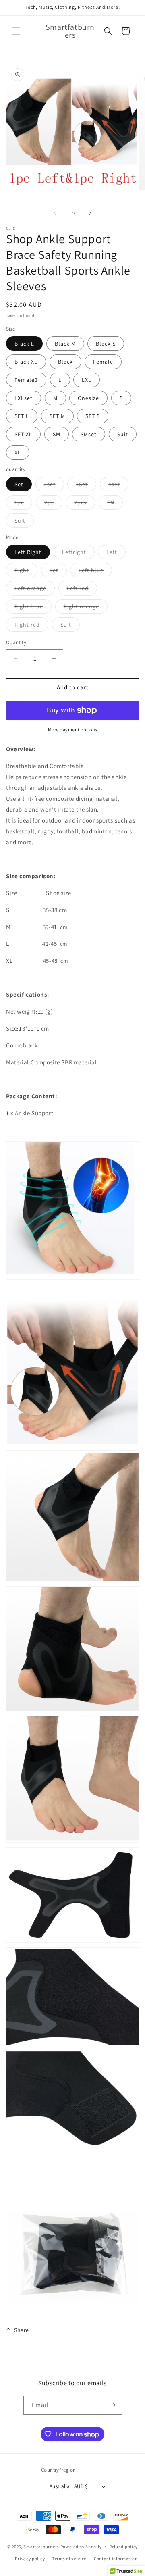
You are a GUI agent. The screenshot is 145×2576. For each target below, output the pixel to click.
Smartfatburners (41, 2546)
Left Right (28, 552)
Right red (31, 626)
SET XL (23, 434)
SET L (22, 416)
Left (116, 554)
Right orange (86, 608)
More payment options (73, 730)
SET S (93, 416)
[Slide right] (90, 213)
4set (118, 486)
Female (103, 362)
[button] (16, 31)
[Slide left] (55, 213)
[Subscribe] (113, 2405)
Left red (82, 590)
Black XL (26, 362)
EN (115, 504)
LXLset (24, 398)
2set (54, 486)
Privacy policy (30, 2559)
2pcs (85, 504)
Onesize (88, 398)
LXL (87, 380)
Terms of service (69, 2559)
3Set (86, 486)
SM (57, 434)
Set (19, 484)
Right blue (33, 608)
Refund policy (123, 2547)
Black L (24, 344)
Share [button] (22, 2330)
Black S (106, 344)
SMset (89, 434)
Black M (65, 344)
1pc (23, 504)
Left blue (95, 572)
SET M (57, 416)
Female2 (26, 380)
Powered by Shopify (81, 2546)
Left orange (35, 590)
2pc (53, 504)
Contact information (116, 2559)
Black (65, 362)
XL (18, 452)
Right (26, 572)
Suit (123, 434)
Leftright (78, 554)
